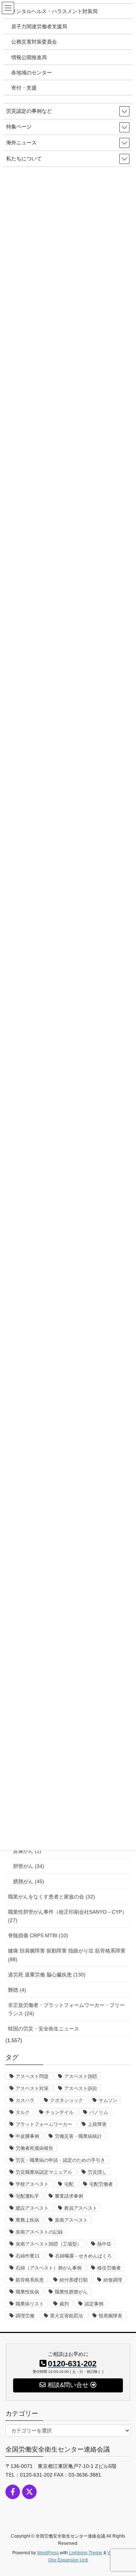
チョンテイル (59, 2112)
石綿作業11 (28, 2256)
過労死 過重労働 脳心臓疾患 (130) (47, 1975)
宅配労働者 (101, 2184)
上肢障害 (97, 2124)
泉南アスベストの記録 (39, 2232)
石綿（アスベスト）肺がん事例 (49, 2268)
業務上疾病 (27, 2220)
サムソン (108, 2100)
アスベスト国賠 (81, 2076)
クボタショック (67, 2100)
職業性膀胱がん (71, 2292)
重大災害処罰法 (67, 2316)
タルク (23, 2112)
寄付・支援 (24, 88)
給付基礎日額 (74, 2280)
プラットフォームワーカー (44, 2124)
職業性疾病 (27, 2292)
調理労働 (25, 2316)
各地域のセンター (32, 73)
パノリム (99, 2112)
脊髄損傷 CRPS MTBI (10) (38, 1935)
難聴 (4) (17, 1990)
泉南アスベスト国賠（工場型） (49, 2244)
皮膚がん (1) (27, 1851)
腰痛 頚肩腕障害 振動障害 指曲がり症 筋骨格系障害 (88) (67, 1955)
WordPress (48, 2553)
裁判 (64, 2304)
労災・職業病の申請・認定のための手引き (60, 2160)
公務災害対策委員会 (34, 42)
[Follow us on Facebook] (13, 2492)
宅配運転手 (27, 2196)
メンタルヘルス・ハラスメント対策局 (54, 11)
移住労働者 (109, 2268)
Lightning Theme (86, 2553)
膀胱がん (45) (29, 1881)
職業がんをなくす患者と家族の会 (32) (51, 1897)
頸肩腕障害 (110, 2316)
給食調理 (113, 2280)
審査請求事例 (69, 2196)
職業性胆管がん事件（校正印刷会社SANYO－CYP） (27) (67, 1916)
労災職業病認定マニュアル (44, 2172)
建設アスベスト (32, 2208)
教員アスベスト (81, 2208)
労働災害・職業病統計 (78, 2136)
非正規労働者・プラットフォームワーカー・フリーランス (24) (66, 2009)
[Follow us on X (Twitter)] (29, 2492)
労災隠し (97, 2172)
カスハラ (25, 2100)
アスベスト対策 (32, 2088)
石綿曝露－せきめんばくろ (83, 2256)
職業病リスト (30, 2304)
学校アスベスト (32, 2184)
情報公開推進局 (29, 57)
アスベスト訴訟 (81, 2088)
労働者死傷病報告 (34, 2148)
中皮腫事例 (27, 2136)
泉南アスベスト (71, 2220)
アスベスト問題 (32, 2076)
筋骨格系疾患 (30, 2280)
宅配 (69, 2184)
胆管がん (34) (29, 1866)
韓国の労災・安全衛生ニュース (44, 2029)
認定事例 (94, 2304)
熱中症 (104, 2244)
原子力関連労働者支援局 (39, 26)
